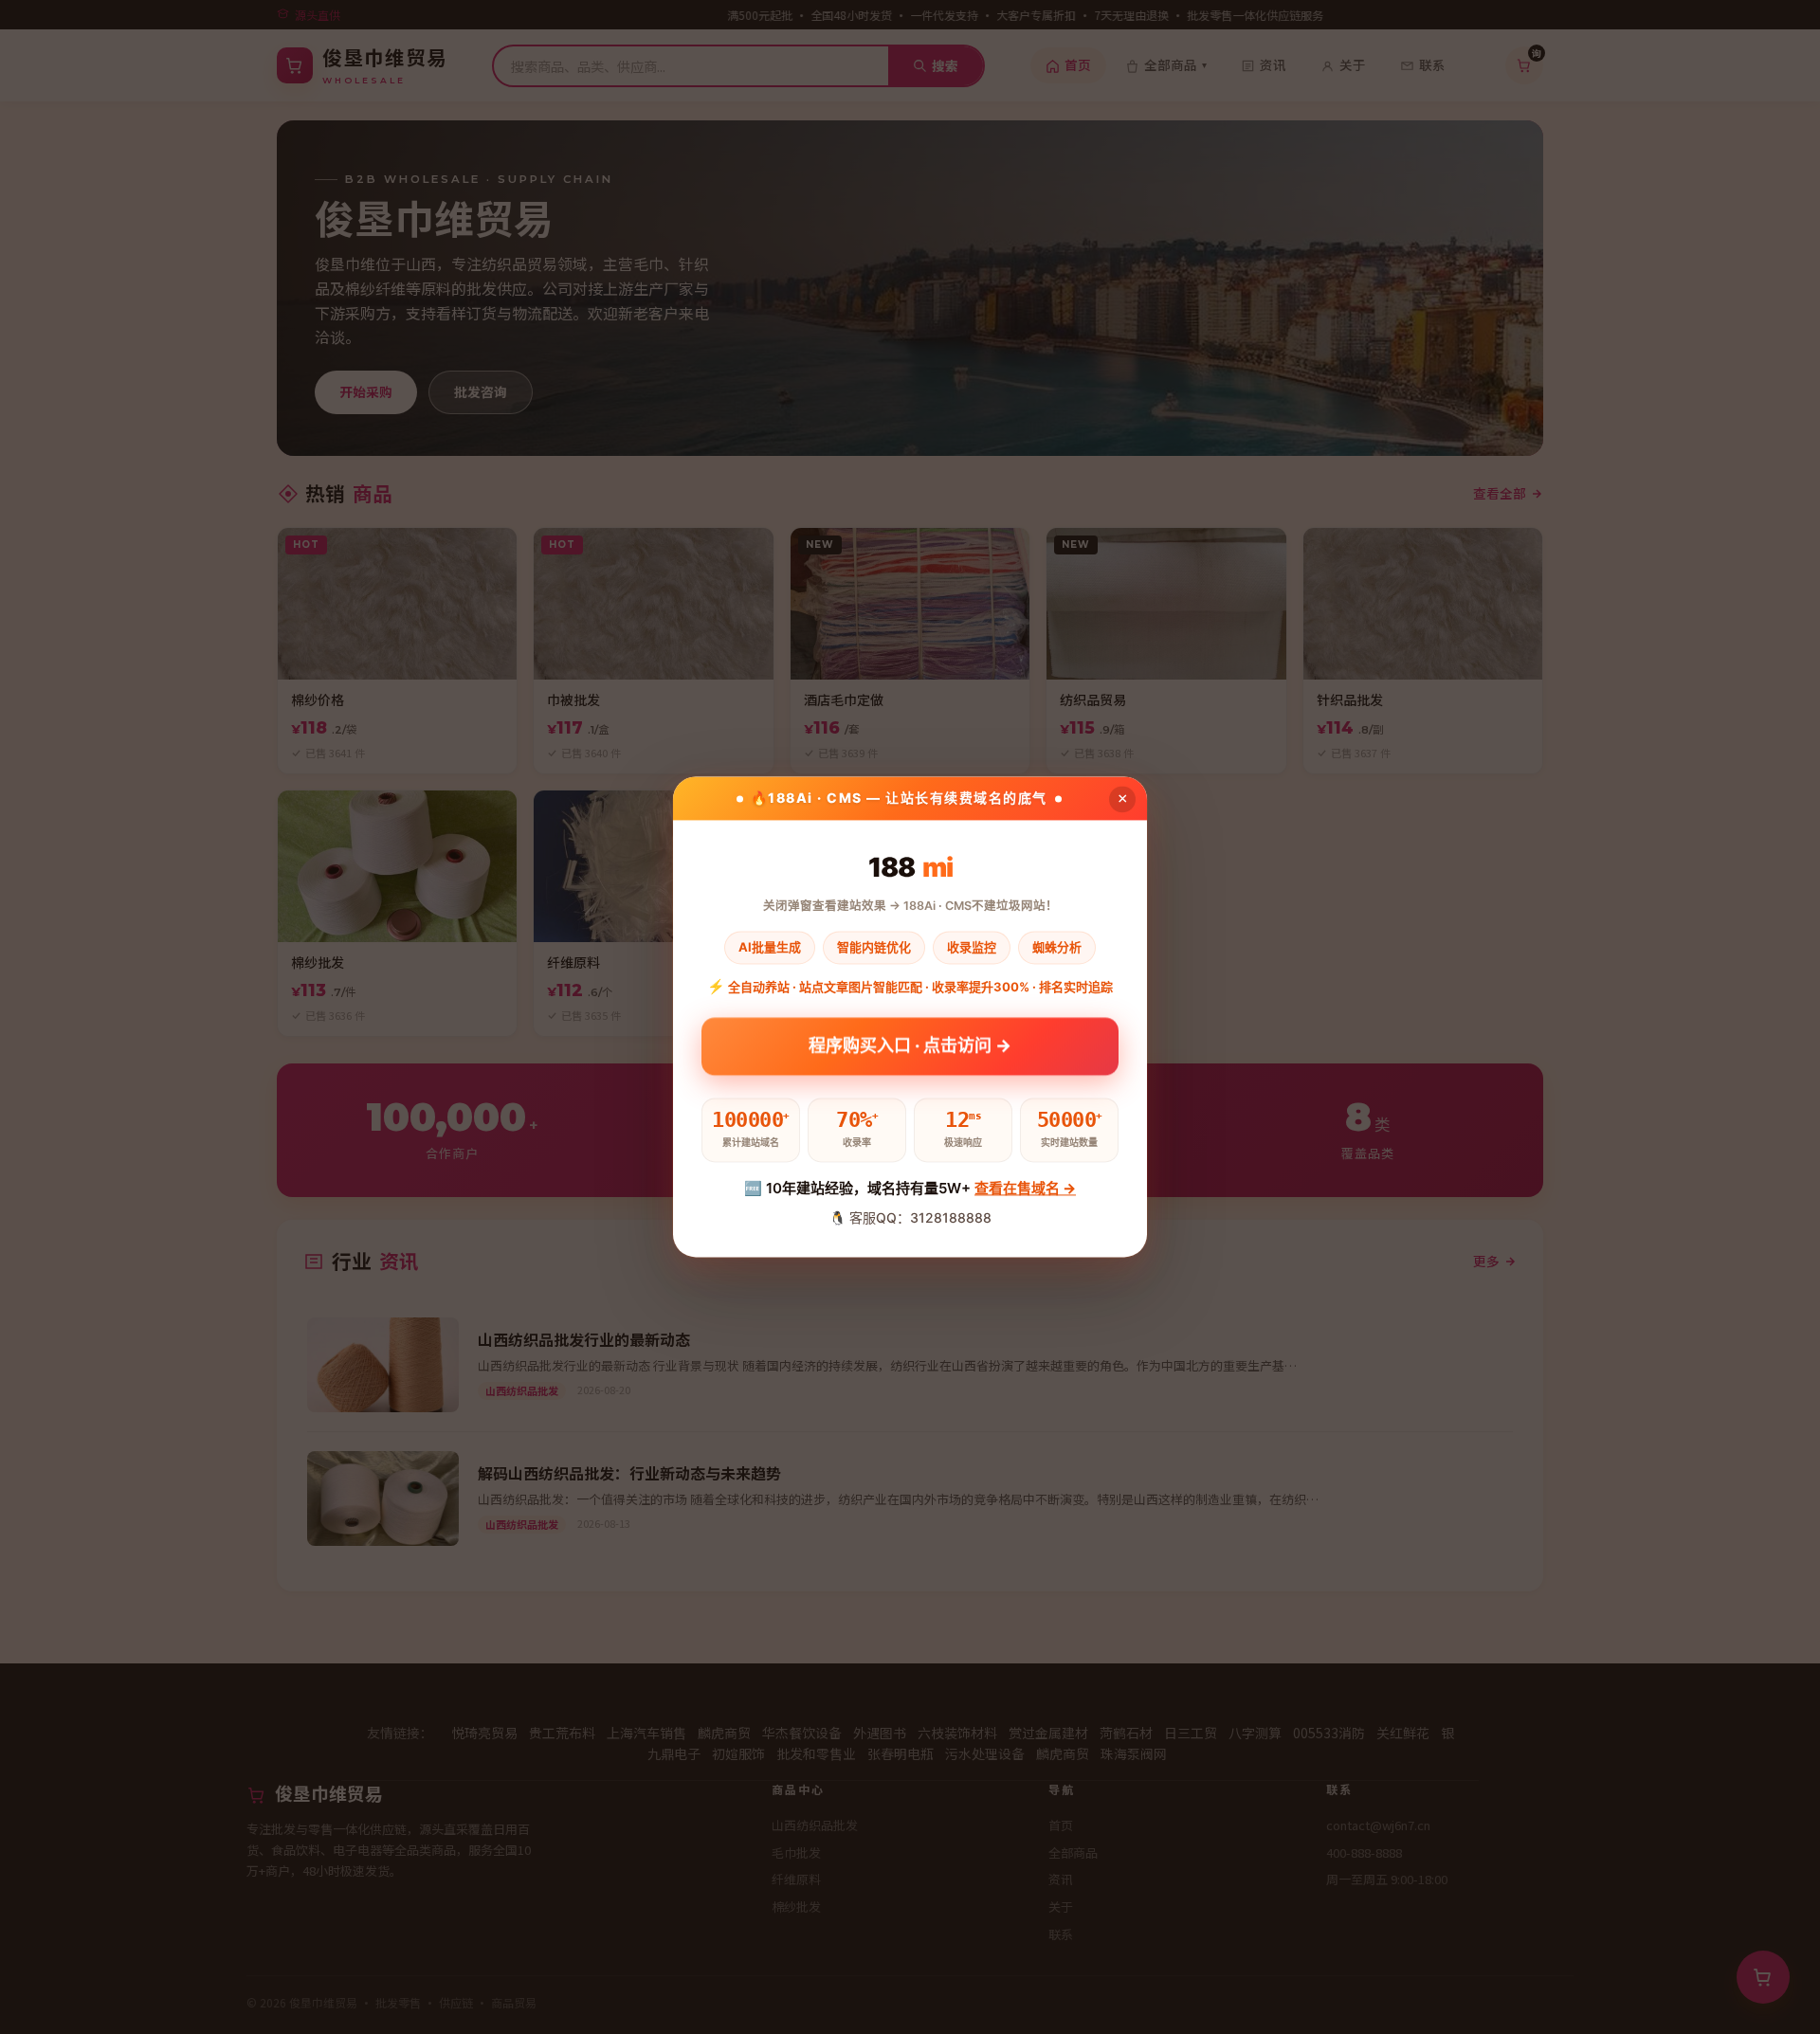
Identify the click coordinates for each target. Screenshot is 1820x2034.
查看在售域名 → (1025, 1188)
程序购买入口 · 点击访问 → (910, 1049)
